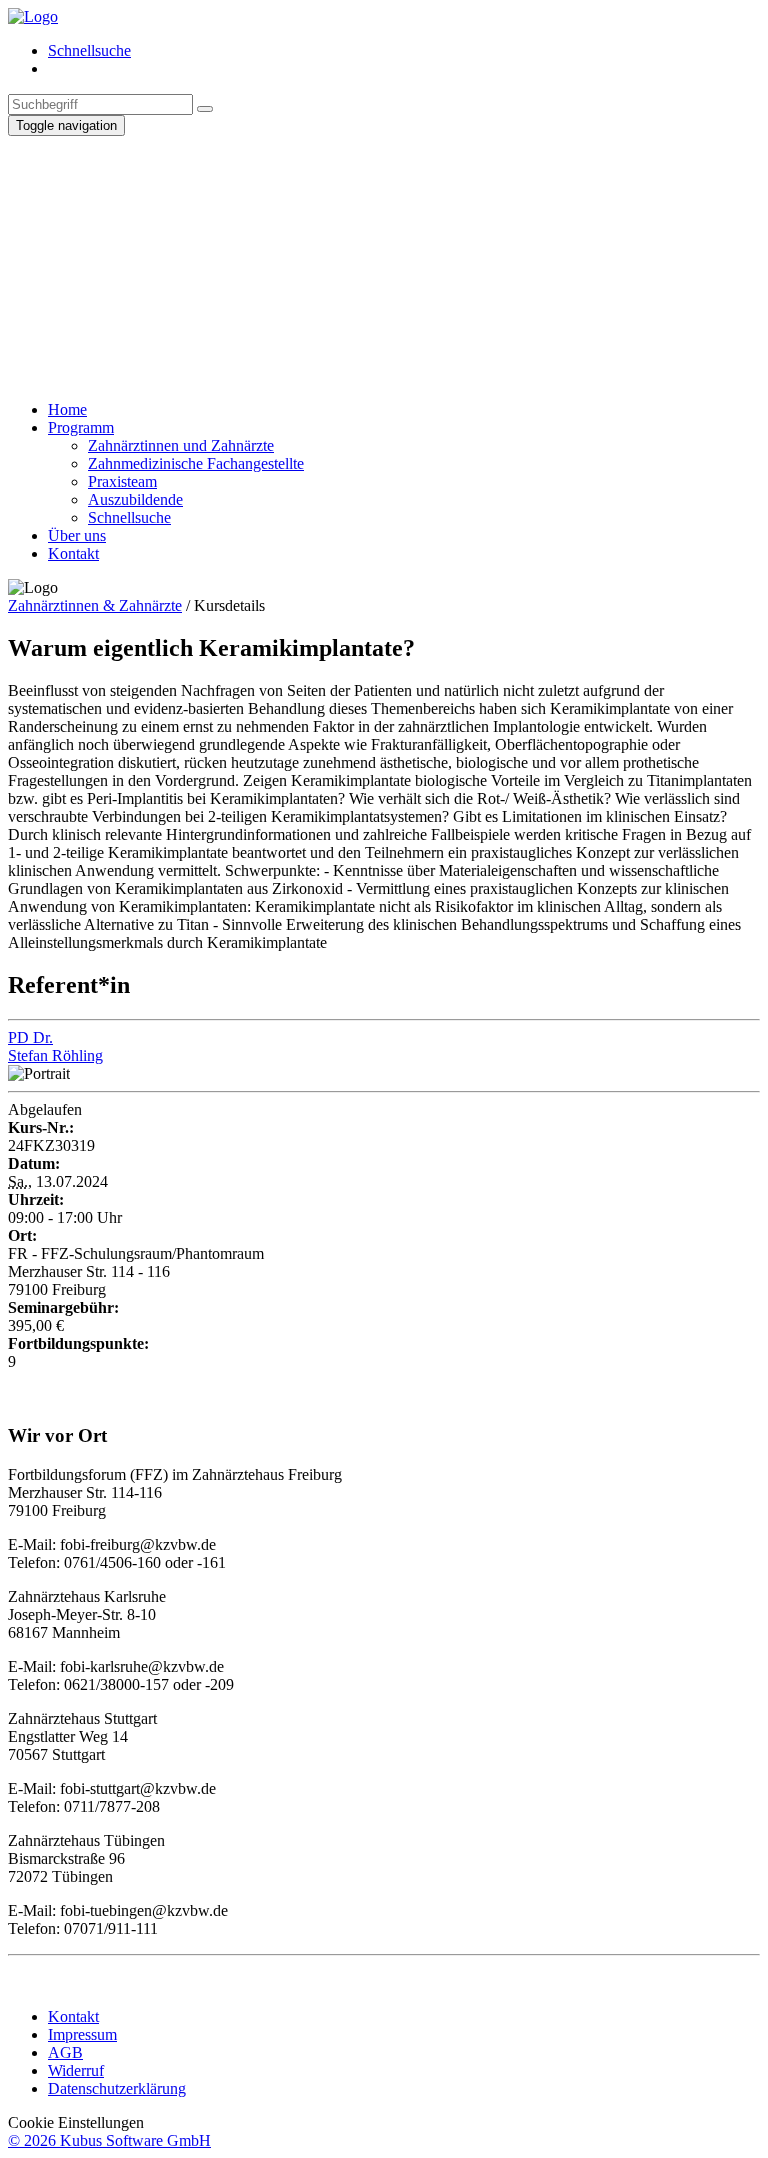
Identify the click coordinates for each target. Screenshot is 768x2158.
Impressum (82, 2034)
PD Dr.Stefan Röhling (55, 1046)
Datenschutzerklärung (117, 2088)
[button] (384, 319)
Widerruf (76, 2070)
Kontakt (73, 2016)
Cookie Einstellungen (76, 2122)
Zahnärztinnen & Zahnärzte (95, 605)
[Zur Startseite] (33, 16)
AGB (65, 2052)
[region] (384, 260)
